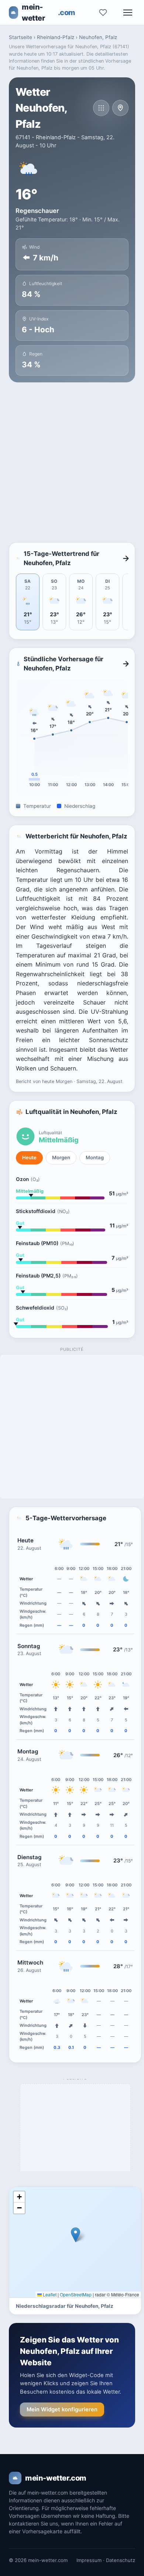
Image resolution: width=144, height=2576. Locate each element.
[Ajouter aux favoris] (103, 13)
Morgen (61, 1157)
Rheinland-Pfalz (56, 37)
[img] (75, 2242)
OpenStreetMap (76, 2294)
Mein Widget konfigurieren (62, 2409)
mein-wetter (49, 13)
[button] (76, 2235)
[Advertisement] (72, 462)
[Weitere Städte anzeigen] (101, 108)
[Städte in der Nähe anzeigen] (120, 108)
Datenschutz (121, 2560)
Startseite (20, 37)
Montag (95, 1157)
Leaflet (49, 2294)
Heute (29, 1157)
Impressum (89, 2560)
